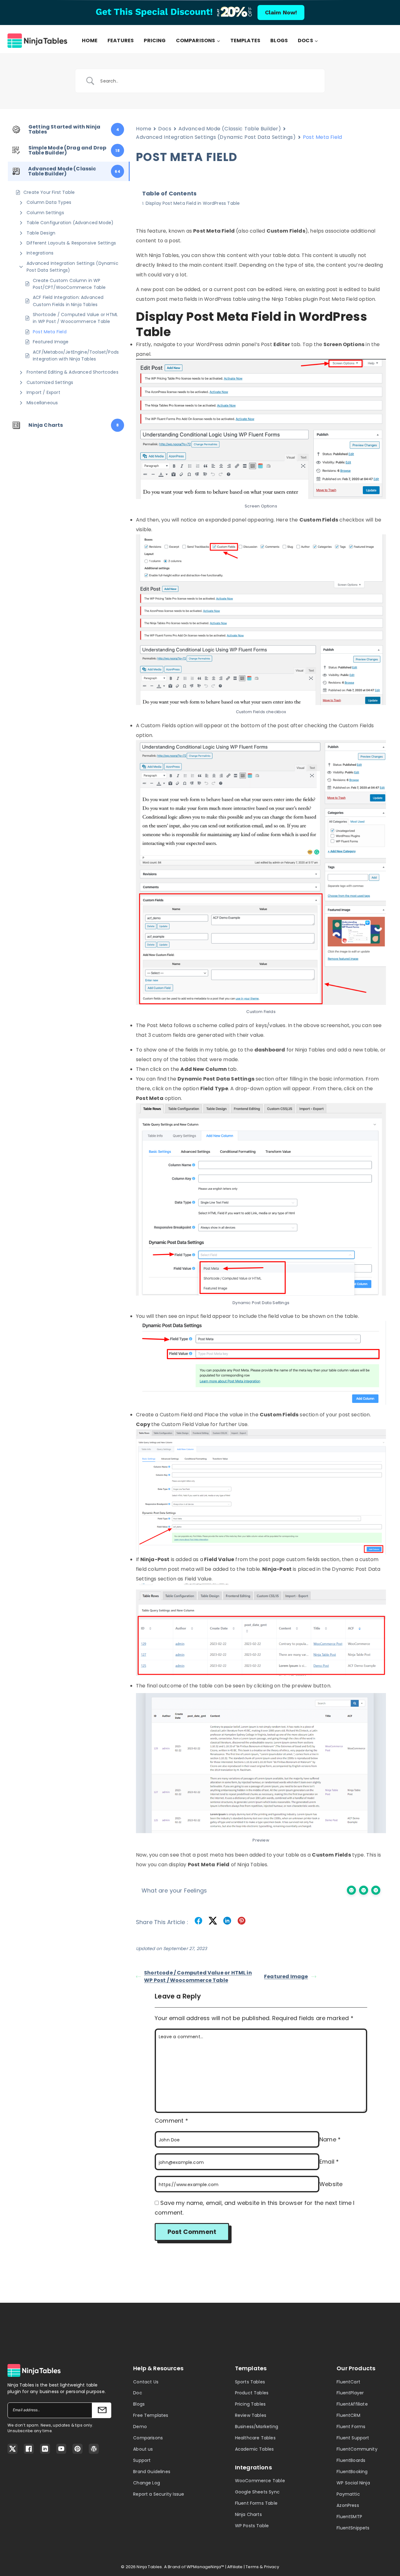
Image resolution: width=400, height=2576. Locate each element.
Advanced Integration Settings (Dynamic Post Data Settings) (72, 267)
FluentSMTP (349, 2517)
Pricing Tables (250, 2404)
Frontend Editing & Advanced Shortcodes (72, 372)
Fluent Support (353, 2438)
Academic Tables (255, 2449)
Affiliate (235, 2567)
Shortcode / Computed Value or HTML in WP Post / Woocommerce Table (75, 318)
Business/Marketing (257, 2427)
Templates (245, 41)
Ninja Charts (248, 2514)
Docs (165, 129)
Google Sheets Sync (257, 2492)
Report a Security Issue (159, 2494)
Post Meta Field (50, 332)
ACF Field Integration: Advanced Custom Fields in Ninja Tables (68, 301)
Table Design (41, 233)
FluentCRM (348, 2415)
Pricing (155, 41)
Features (121, 41)
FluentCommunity (357, 2449)
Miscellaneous (42, 403)
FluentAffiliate (352, 2404)
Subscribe (102, 2410)
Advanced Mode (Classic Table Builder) (230, 129)
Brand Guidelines (152, 2472)
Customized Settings (50, 382)
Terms (252, 2567)
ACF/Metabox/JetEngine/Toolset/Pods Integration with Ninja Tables (76, 355)
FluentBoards (351, 2460)
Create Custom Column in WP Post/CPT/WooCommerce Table (69, 284)
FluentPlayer (350, 2393)
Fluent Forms (351, 2427)
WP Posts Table (252, 2526)
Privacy (272, 2567)
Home (90, 41)
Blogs (279, 41)
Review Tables (251, 2415)
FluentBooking (352, 2472)
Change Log (147, 2483)
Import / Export (43, 392)
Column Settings (45, 213)
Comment (171, 2121)
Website (331, 2184)
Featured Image (51, 342)
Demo (140, 2427)
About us (143, 2449)
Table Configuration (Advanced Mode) (70, 223)
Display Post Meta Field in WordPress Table (193, 203)
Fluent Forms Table (256, 2503)
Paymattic (348, 2494)
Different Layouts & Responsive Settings (71, 243)
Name (330, 2139)
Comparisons (148, 2438)
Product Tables (252, 2393)
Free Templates (151, 2415)
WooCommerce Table (260, 2481)
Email (329, 2162)
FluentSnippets (353, 2528)
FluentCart (348, 2382)
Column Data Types (49, 202)
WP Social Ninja (353, 2483)
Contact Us (146, 2382)
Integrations (40, 253)
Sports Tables (250, 2382)
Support (142, 2460)
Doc (138, 2393)
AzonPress (348, 2505)
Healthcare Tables (255, 2438)
